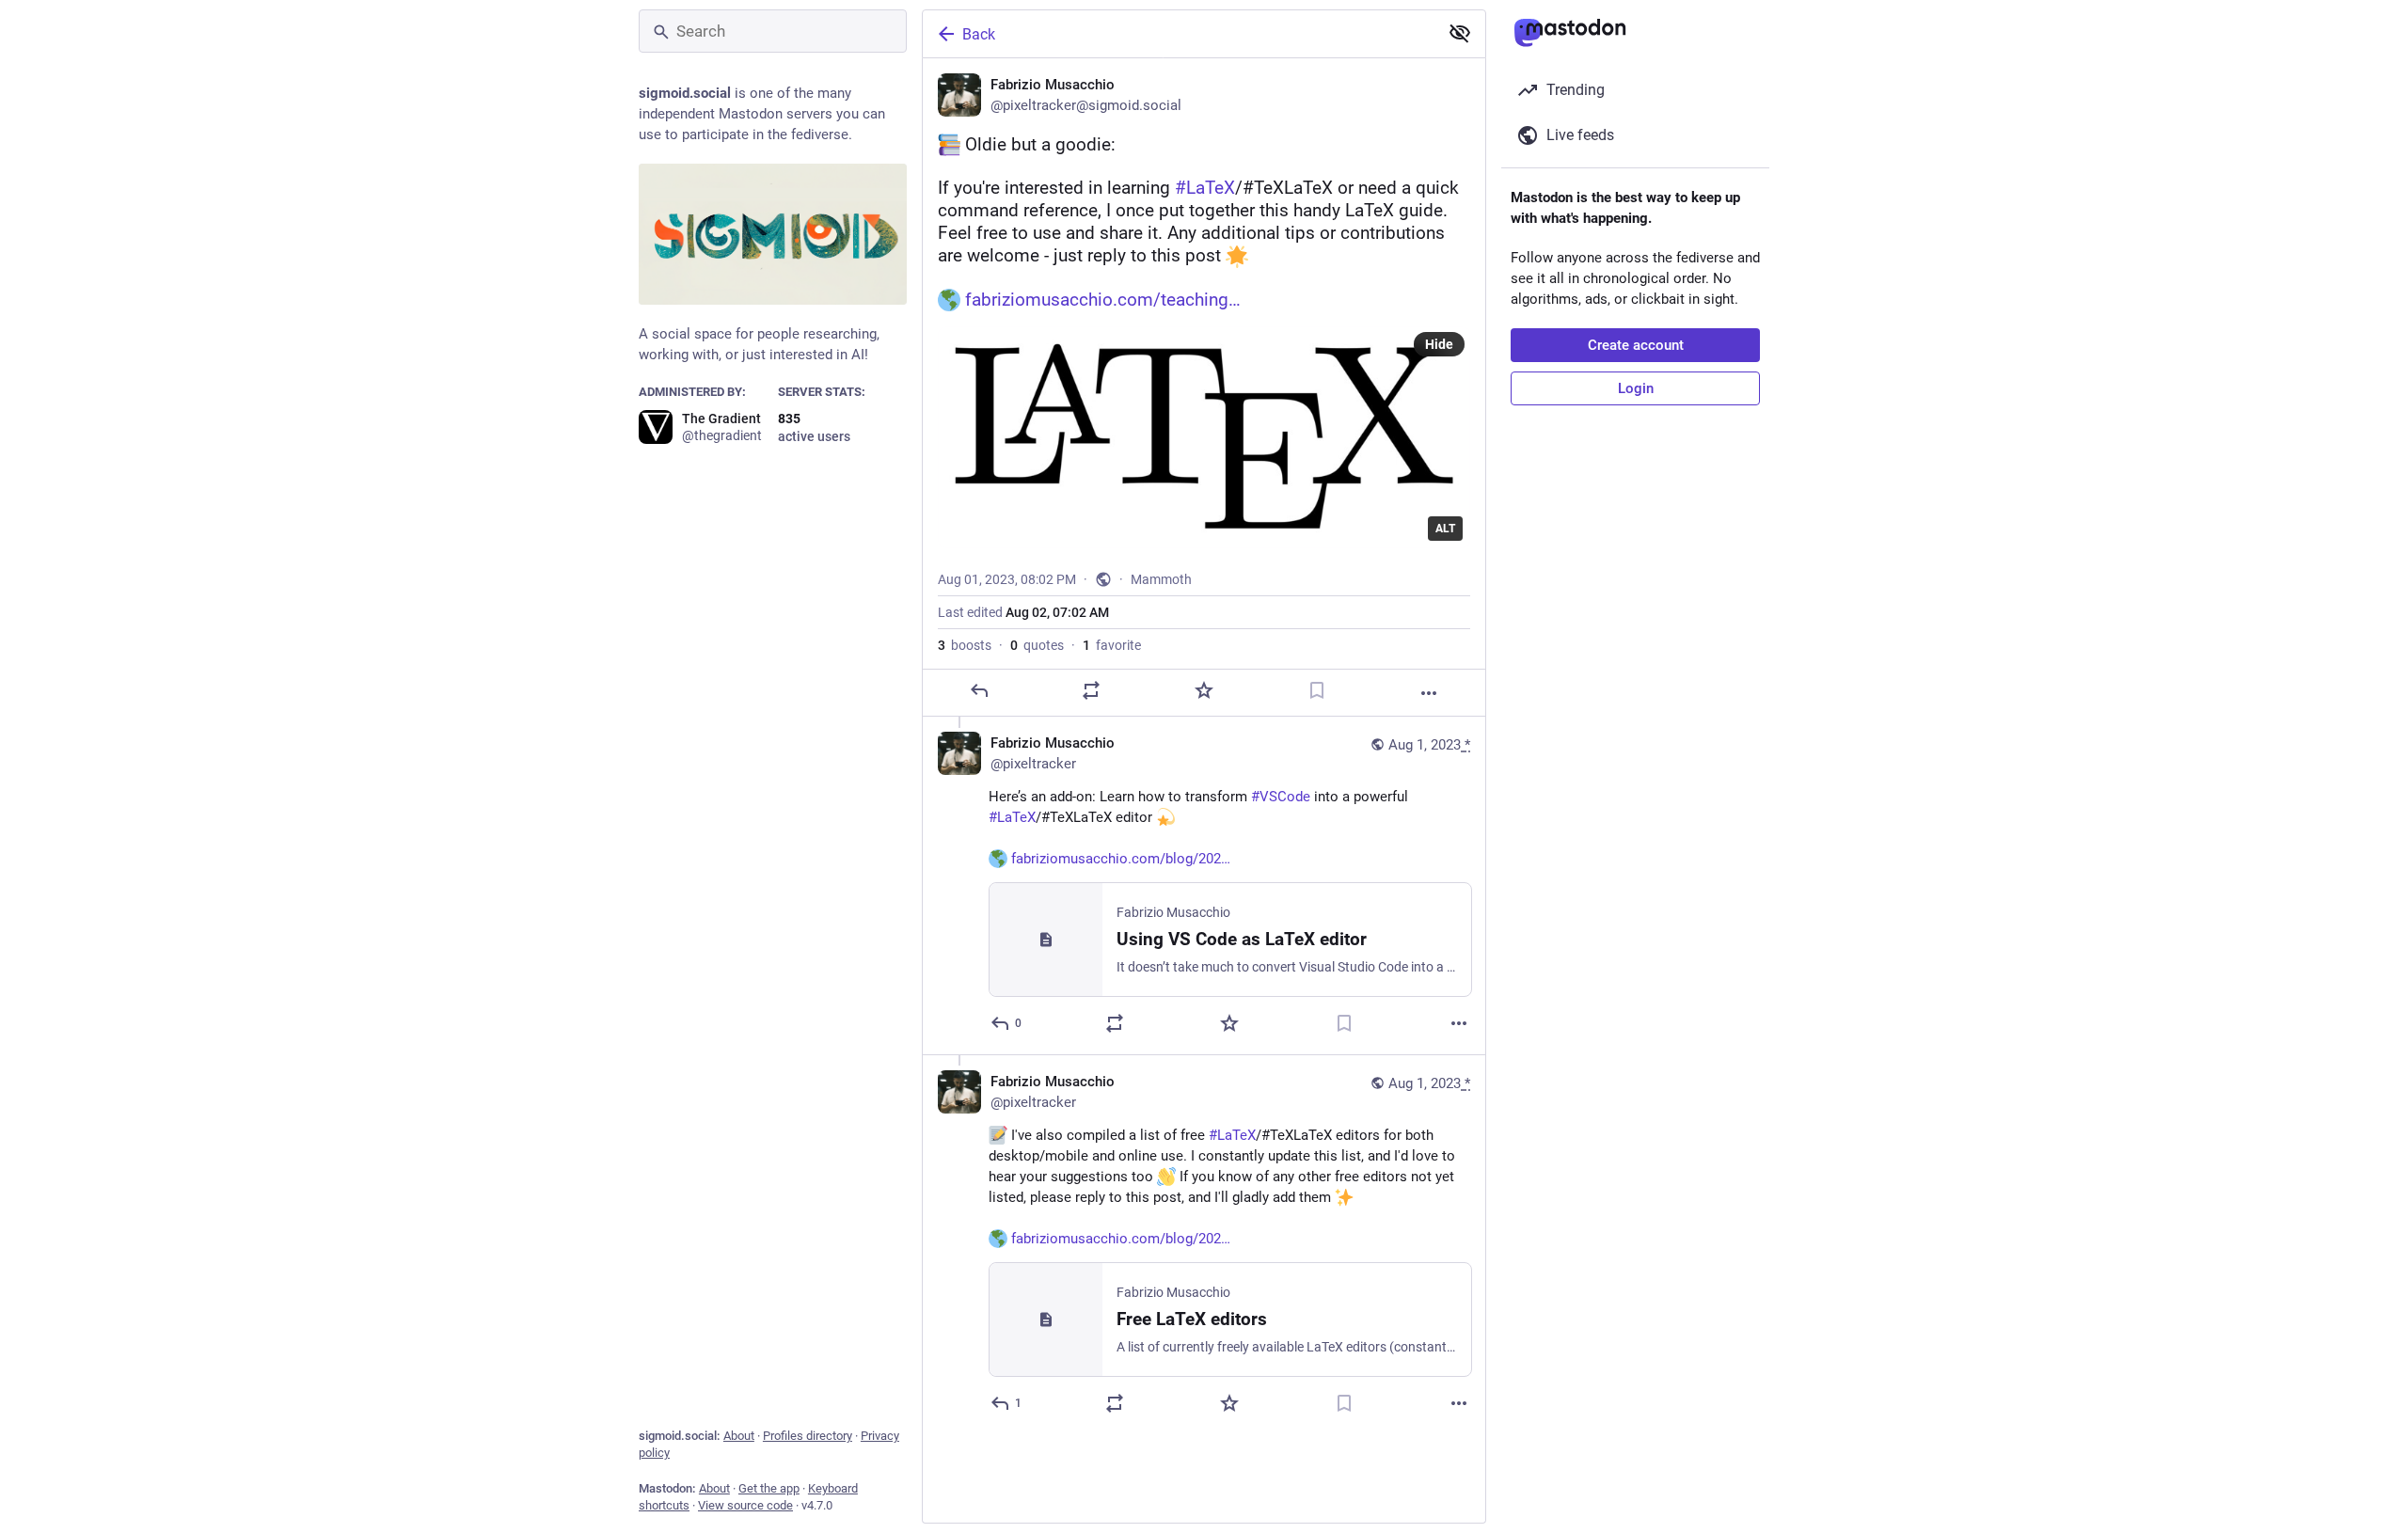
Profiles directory (808, 1436)
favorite (1112, 645)
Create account (1636, 345)
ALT (1445, 529)
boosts (965, 645)
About (739, 1436)
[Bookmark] (1317, 690)
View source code (745, 1505)
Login (1636, 388)
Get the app (769, 1488)
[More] (1429, 693)
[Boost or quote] (1091, 690)
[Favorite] (1204, 690)
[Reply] (979, 690)
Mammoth (1161, 579)
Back (979, 34)
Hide (1439, 344)
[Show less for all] (1460, 33)
